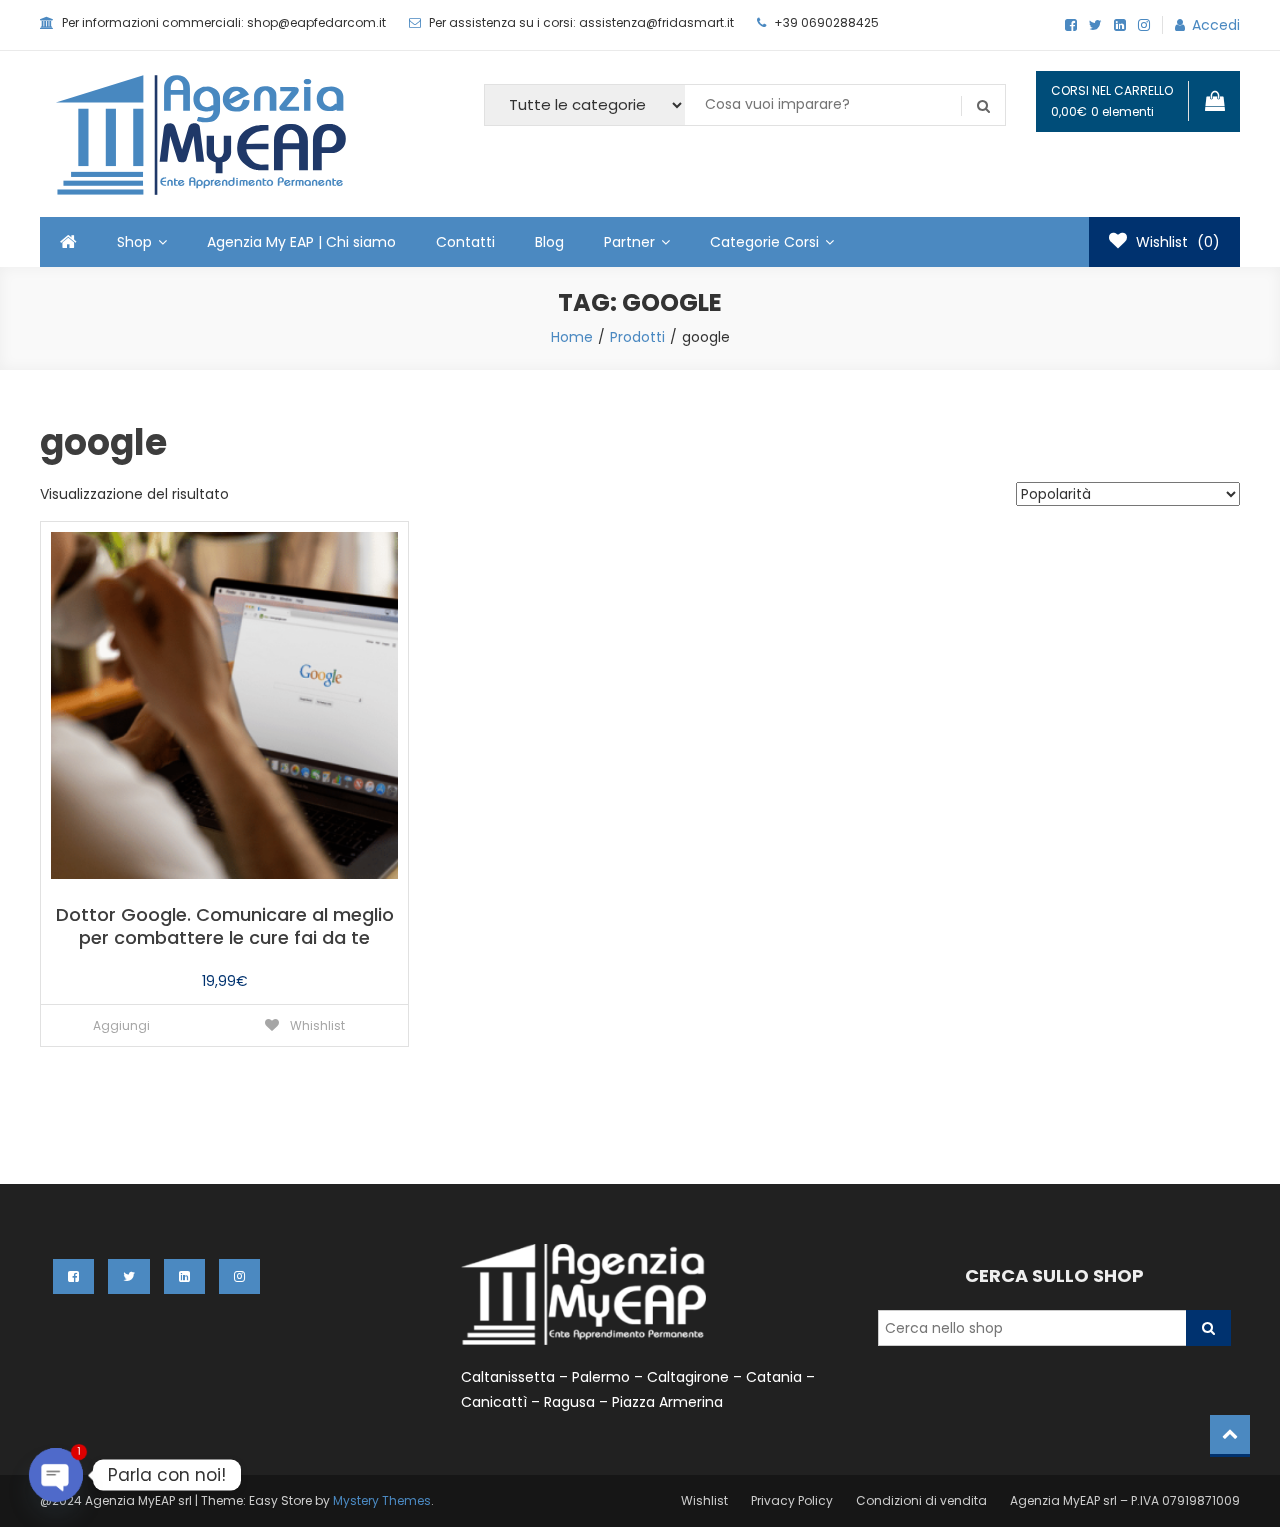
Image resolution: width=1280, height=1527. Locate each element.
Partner (629, 242)
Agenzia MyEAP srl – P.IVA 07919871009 (1125, 1500)
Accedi (1216, 25)
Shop (134, 242)
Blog (549, 242)
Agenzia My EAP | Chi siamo (301, 242)
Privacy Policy (792, 1500)
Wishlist (704, 1500)
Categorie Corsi (764, 242)
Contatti (465, 242)
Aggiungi (121, 1025)
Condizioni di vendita (921, 1500)
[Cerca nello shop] (1208, 1328)
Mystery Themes (382, 1500)
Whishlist (316, 1025)
